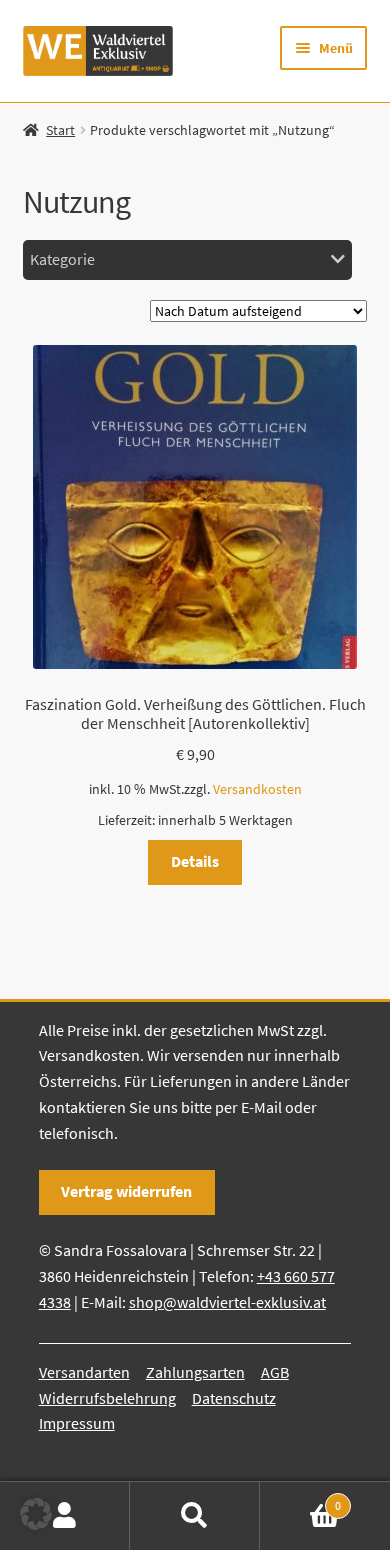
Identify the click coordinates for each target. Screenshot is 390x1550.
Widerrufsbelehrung (107, 1398)
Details (195, 861)
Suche (195, 1516)
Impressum (77, 1423)
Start (60, 130)
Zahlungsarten (195, 1372)
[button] (36, 1514)
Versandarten (84, 1372)
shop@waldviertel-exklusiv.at (227, 1302)
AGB (275, 1372)
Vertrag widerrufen (126, 1191)
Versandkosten (257, 789)
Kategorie (62, 259)
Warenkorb (300, 1498)
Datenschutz (234, 1398)
